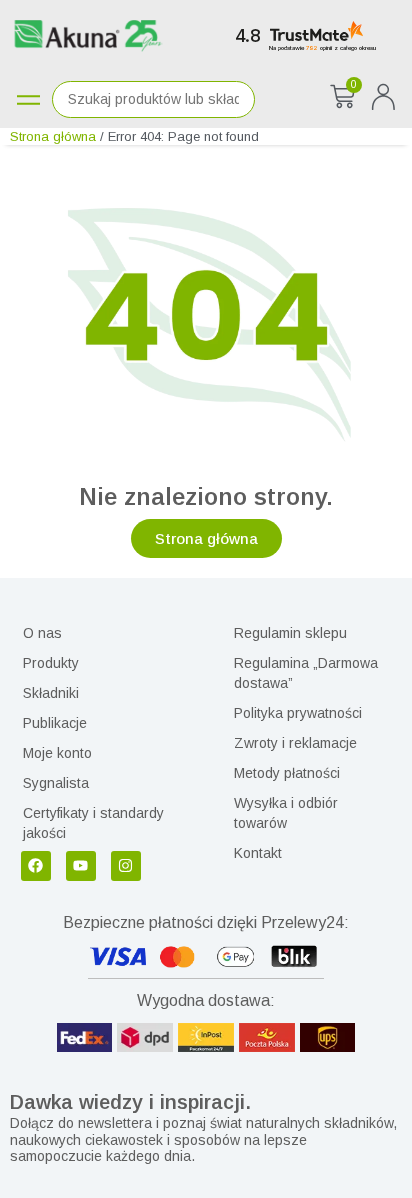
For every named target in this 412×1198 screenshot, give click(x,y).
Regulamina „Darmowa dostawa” (306, 673)
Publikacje (55, 723)
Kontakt (258, 853)
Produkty (51, 663)
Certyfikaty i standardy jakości (93, 823)
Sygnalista (56, 783)
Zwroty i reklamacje (295, 743)
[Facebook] (36, 866)
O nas (42, 633)
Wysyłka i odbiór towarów (286, 813)
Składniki (51, 693)
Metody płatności (287, 773)
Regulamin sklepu (290, 633)
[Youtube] (81, 866)
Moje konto (57, 753)
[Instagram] (126, 866)
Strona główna (53, 136)
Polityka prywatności (298, 713)
